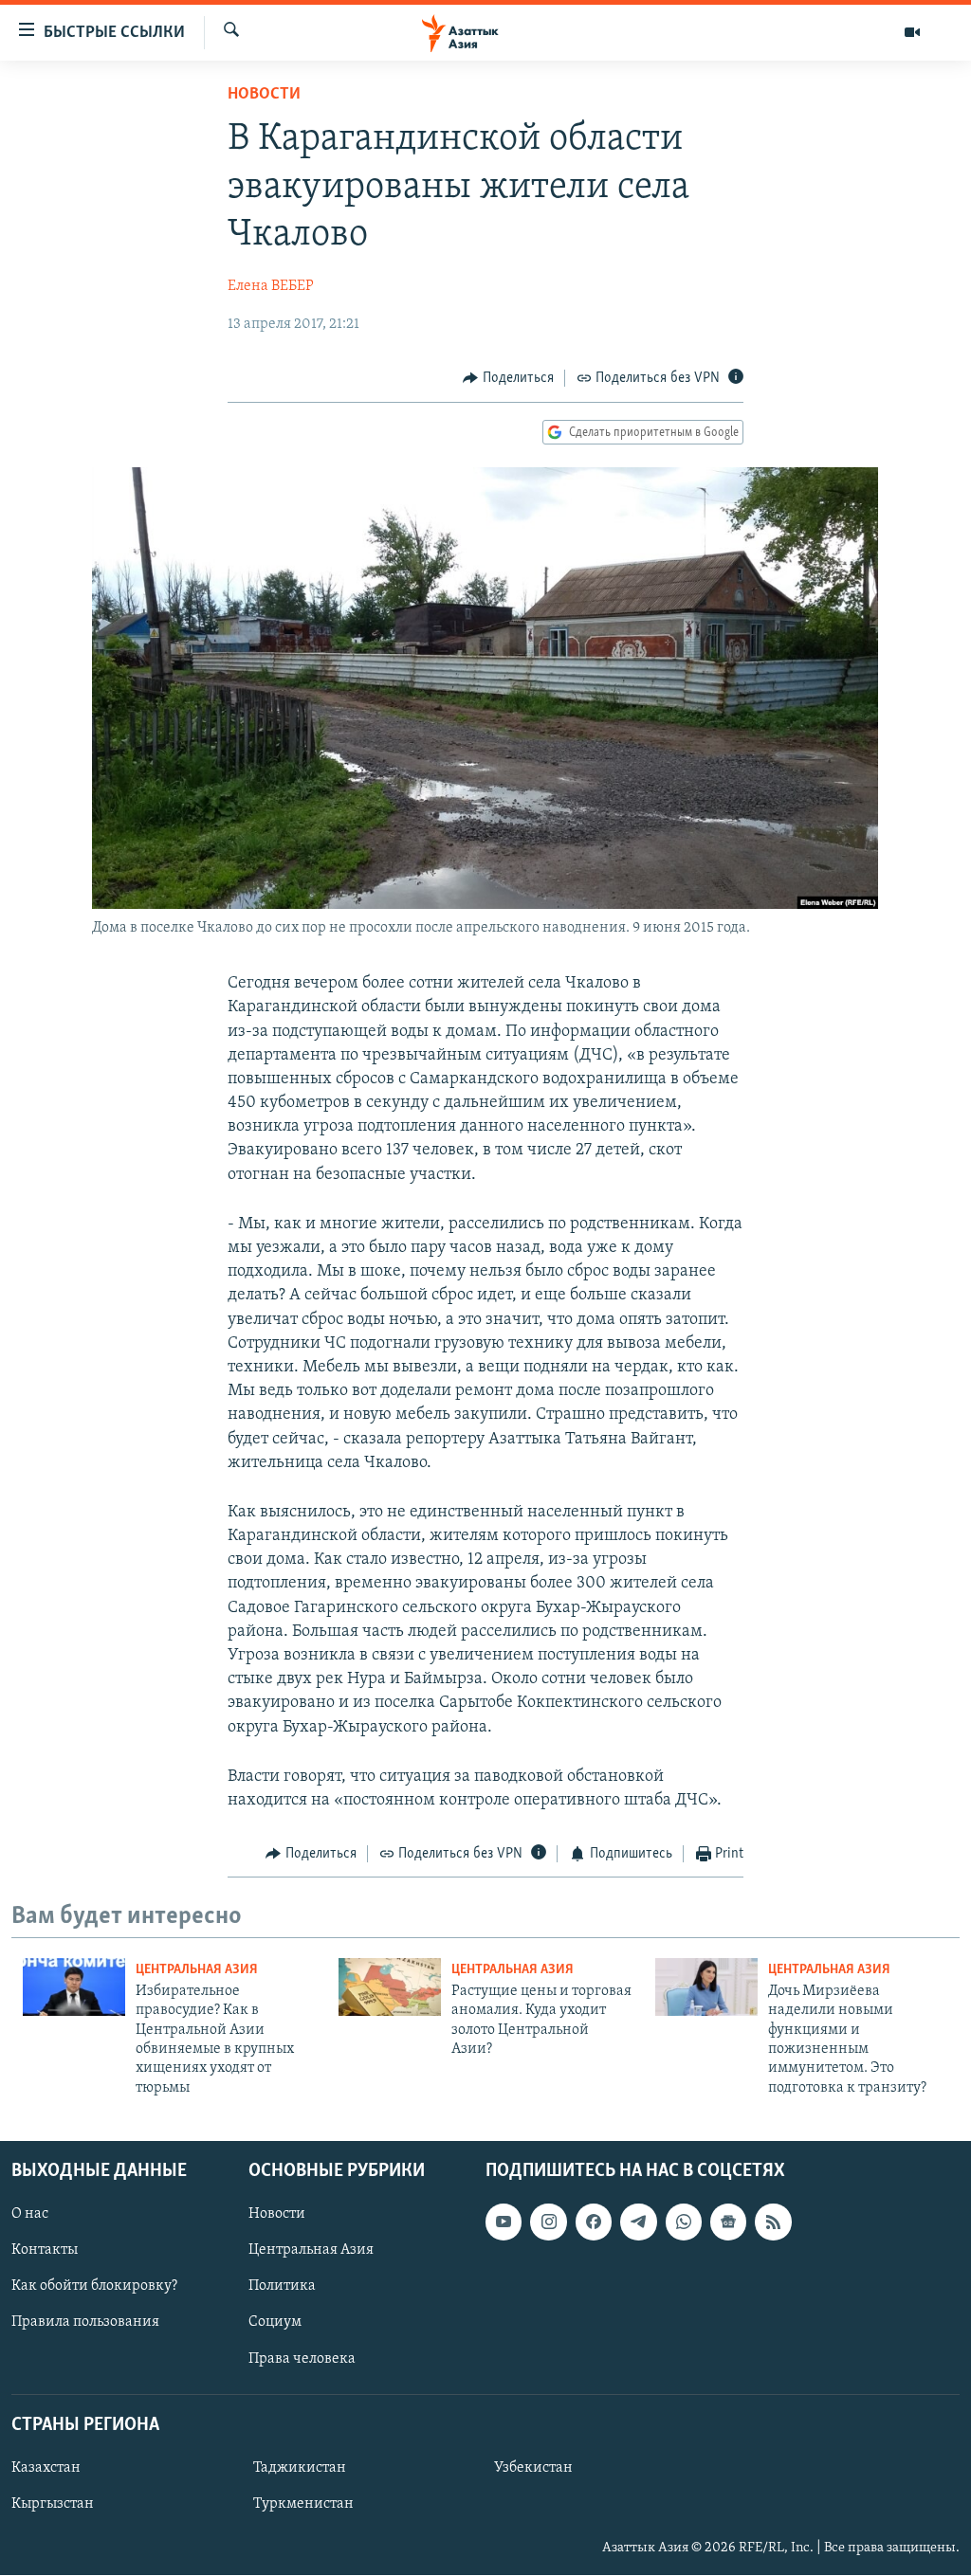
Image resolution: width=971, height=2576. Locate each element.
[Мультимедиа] (912, 32)
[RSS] (773, 2222)
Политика (282, 2287)
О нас (30, 2214)
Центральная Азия (197, 1970)
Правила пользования (85, 2323)
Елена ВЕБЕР (271, 286)
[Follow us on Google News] (728, 2222)
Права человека (302, 2359)
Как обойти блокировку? (94, 2287)
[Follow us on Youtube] (504, 2222)
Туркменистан (303, 2504)
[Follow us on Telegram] (638, 2222)
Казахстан (46, 2468)
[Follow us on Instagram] (548, 2222)
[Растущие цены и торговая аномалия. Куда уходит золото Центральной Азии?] (390, 1987)
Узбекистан (533, 2468)
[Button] (508, 378)
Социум (275, 2323)
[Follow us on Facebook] (594, 2222)
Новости (264, 95)
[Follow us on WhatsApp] (684, 2222)
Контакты (45, 2250)
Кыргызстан (53, 2504)
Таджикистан (300, 2468)
